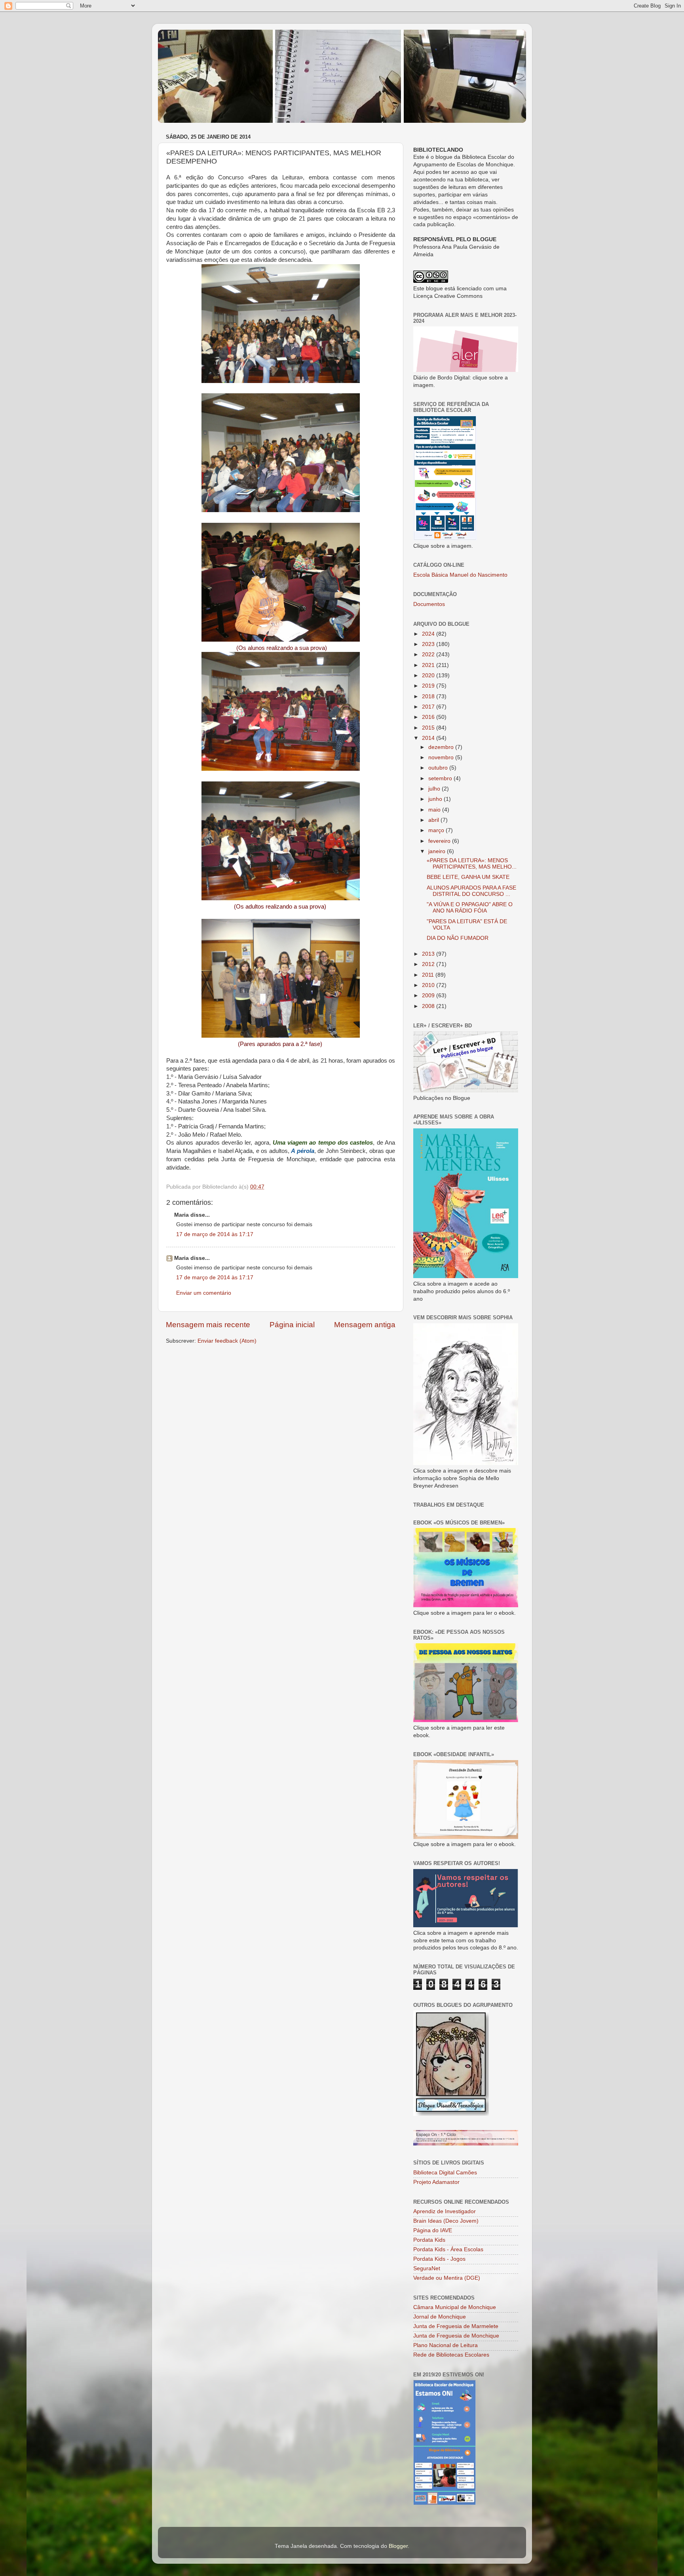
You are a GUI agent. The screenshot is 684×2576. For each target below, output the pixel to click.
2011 (429, 975)
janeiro (438, 851)
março (437, 830)
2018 (429, 696)
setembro (441, 778)
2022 (429, 654)
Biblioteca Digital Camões (445, 2173)
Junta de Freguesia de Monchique (456, 2336)
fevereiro (440, 841)
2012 (429, 964)
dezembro (442, 747)
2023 (429, 644)
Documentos (429, 604)
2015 (429, 728)
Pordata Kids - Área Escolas (448, 2249)
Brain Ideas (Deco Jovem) (446, 2221)
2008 (429, 1006)
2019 (429, 686)
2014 (429, 738)
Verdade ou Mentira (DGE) (447, 2278)
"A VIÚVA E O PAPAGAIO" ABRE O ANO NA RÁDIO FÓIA (470, 908)
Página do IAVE (433, 2230)
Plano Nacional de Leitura (446, 2345)
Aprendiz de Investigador (445, 2211)
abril (434, 820)
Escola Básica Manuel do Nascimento (460, 575)
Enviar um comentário (204, 1293)
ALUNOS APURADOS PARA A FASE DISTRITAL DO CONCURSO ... (471, 891)
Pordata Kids (429, 2240)
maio (435, 810)
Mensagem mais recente (208, 1325)
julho (435, 789)
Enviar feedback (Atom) (227, 1341)
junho (436, 799)
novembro (442, 757)
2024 (429, 634)
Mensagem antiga (365, 1325)
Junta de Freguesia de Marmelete (456, 2326)
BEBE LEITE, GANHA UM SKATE (468, 877)
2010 (429, 985)
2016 (429, 717)
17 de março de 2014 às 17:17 (215, 1234)
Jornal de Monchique (440, 2317)
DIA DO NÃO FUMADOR (458, 938)
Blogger (398, 2546)
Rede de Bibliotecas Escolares (451, 2355)
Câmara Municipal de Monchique (455, 2307)
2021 (429, 665)
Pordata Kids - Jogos (439, 2259)
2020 (429, 675)
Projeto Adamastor (436, 2182)
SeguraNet (427, 2268)
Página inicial (292, 1325)
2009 (429, 996)
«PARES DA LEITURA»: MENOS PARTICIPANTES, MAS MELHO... (472, 864)
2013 (429, 954)
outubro (439, 768)
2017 (429, 707)
